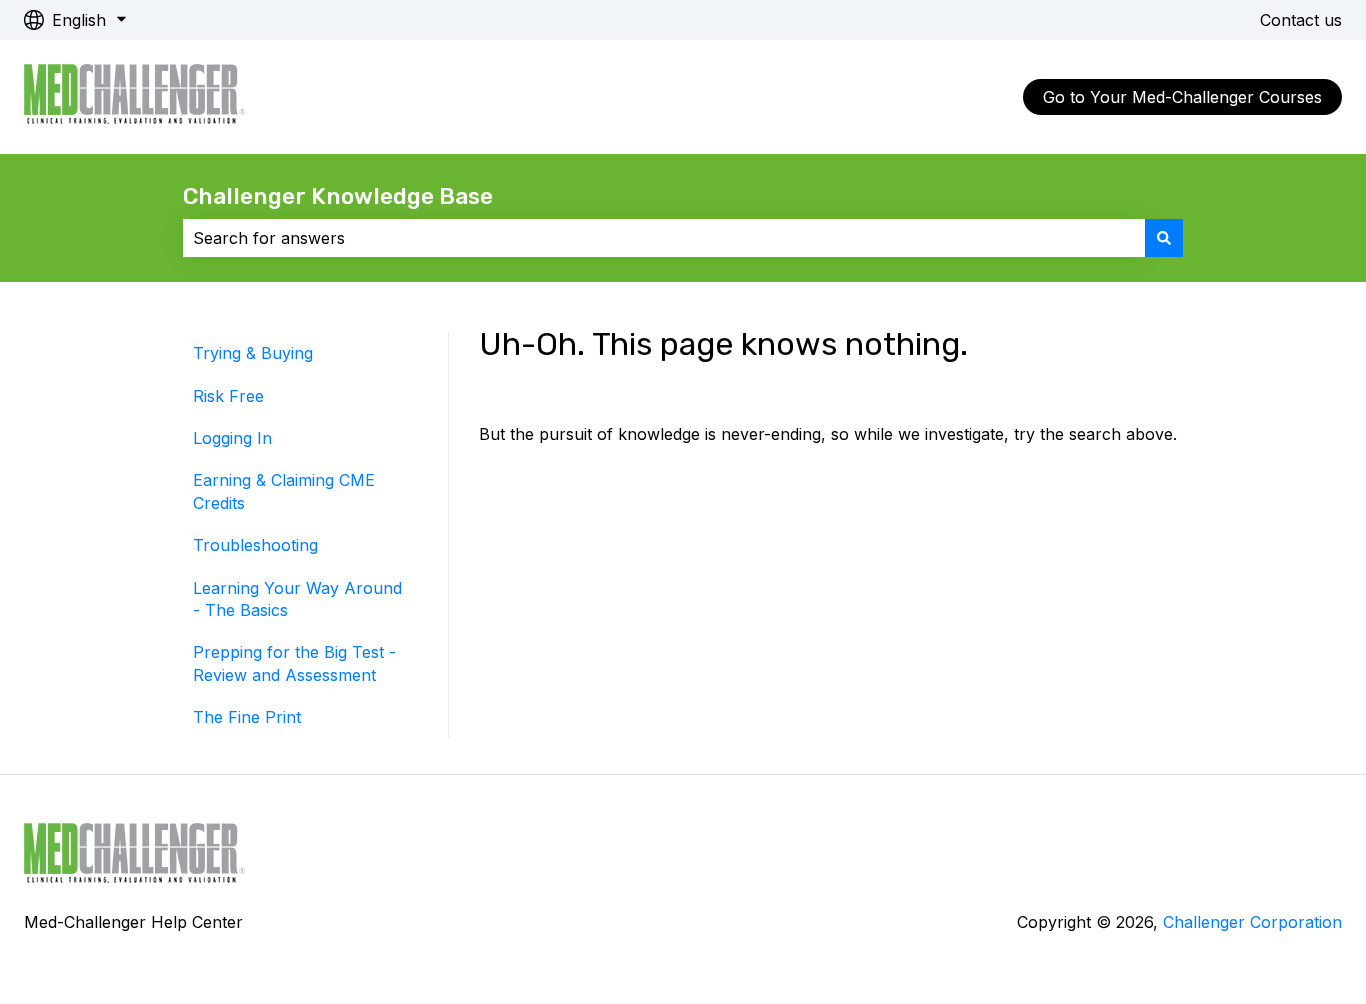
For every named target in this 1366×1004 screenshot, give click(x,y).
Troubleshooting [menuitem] (255, 545)
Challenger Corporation (1252, 922)
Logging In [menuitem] (232, 438)
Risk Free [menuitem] (228, 396)
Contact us (1301, 20)
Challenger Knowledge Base (338, 196)
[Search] (1164, 238)
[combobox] (664, 238)
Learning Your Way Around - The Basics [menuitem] (297, 599)
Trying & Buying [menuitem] (253, 353)
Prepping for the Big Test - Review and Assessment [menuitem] (294, 663)
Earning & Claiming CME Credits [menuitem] (284, 491)
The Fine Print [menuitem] (247, 717)
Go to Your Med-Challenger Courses (1182, 97)
